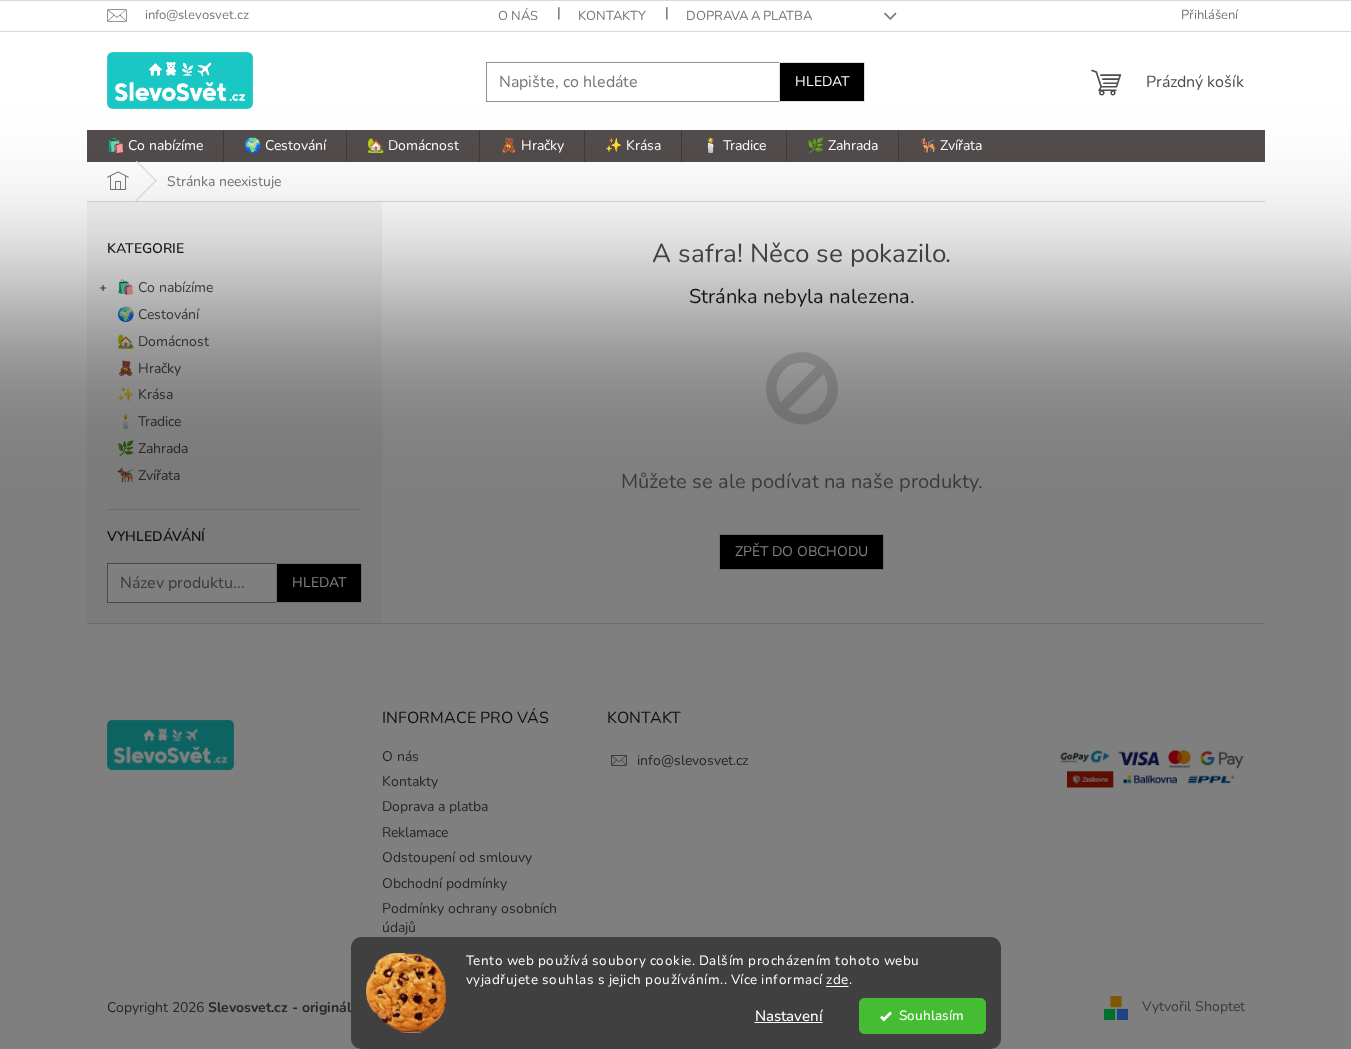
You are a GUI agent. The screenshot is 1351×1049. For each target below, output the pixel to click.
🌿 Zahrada (152, 448)
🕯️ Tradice (149, 421)
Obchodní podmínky (444, 883)
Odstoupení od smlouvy (457, 857)
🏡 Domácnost (163, 341)
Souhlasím (931, 1015)
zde (837, 979)
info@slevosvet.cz (692, 760)
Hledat (822, 81)
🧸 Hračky (149, 368)
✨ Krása (145, 394)
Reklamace (415, 832)
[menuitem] (155, 146)
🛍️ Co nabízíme (165, 287)
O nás (518, 16)
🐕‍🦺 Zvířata (148, 475)
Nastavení (789, 1016)
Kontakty (612, 16)
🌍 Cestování (158, 314)
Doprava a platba (749, 16)
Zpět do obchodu (801, 551)
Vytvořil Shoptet (1193, 1007)
